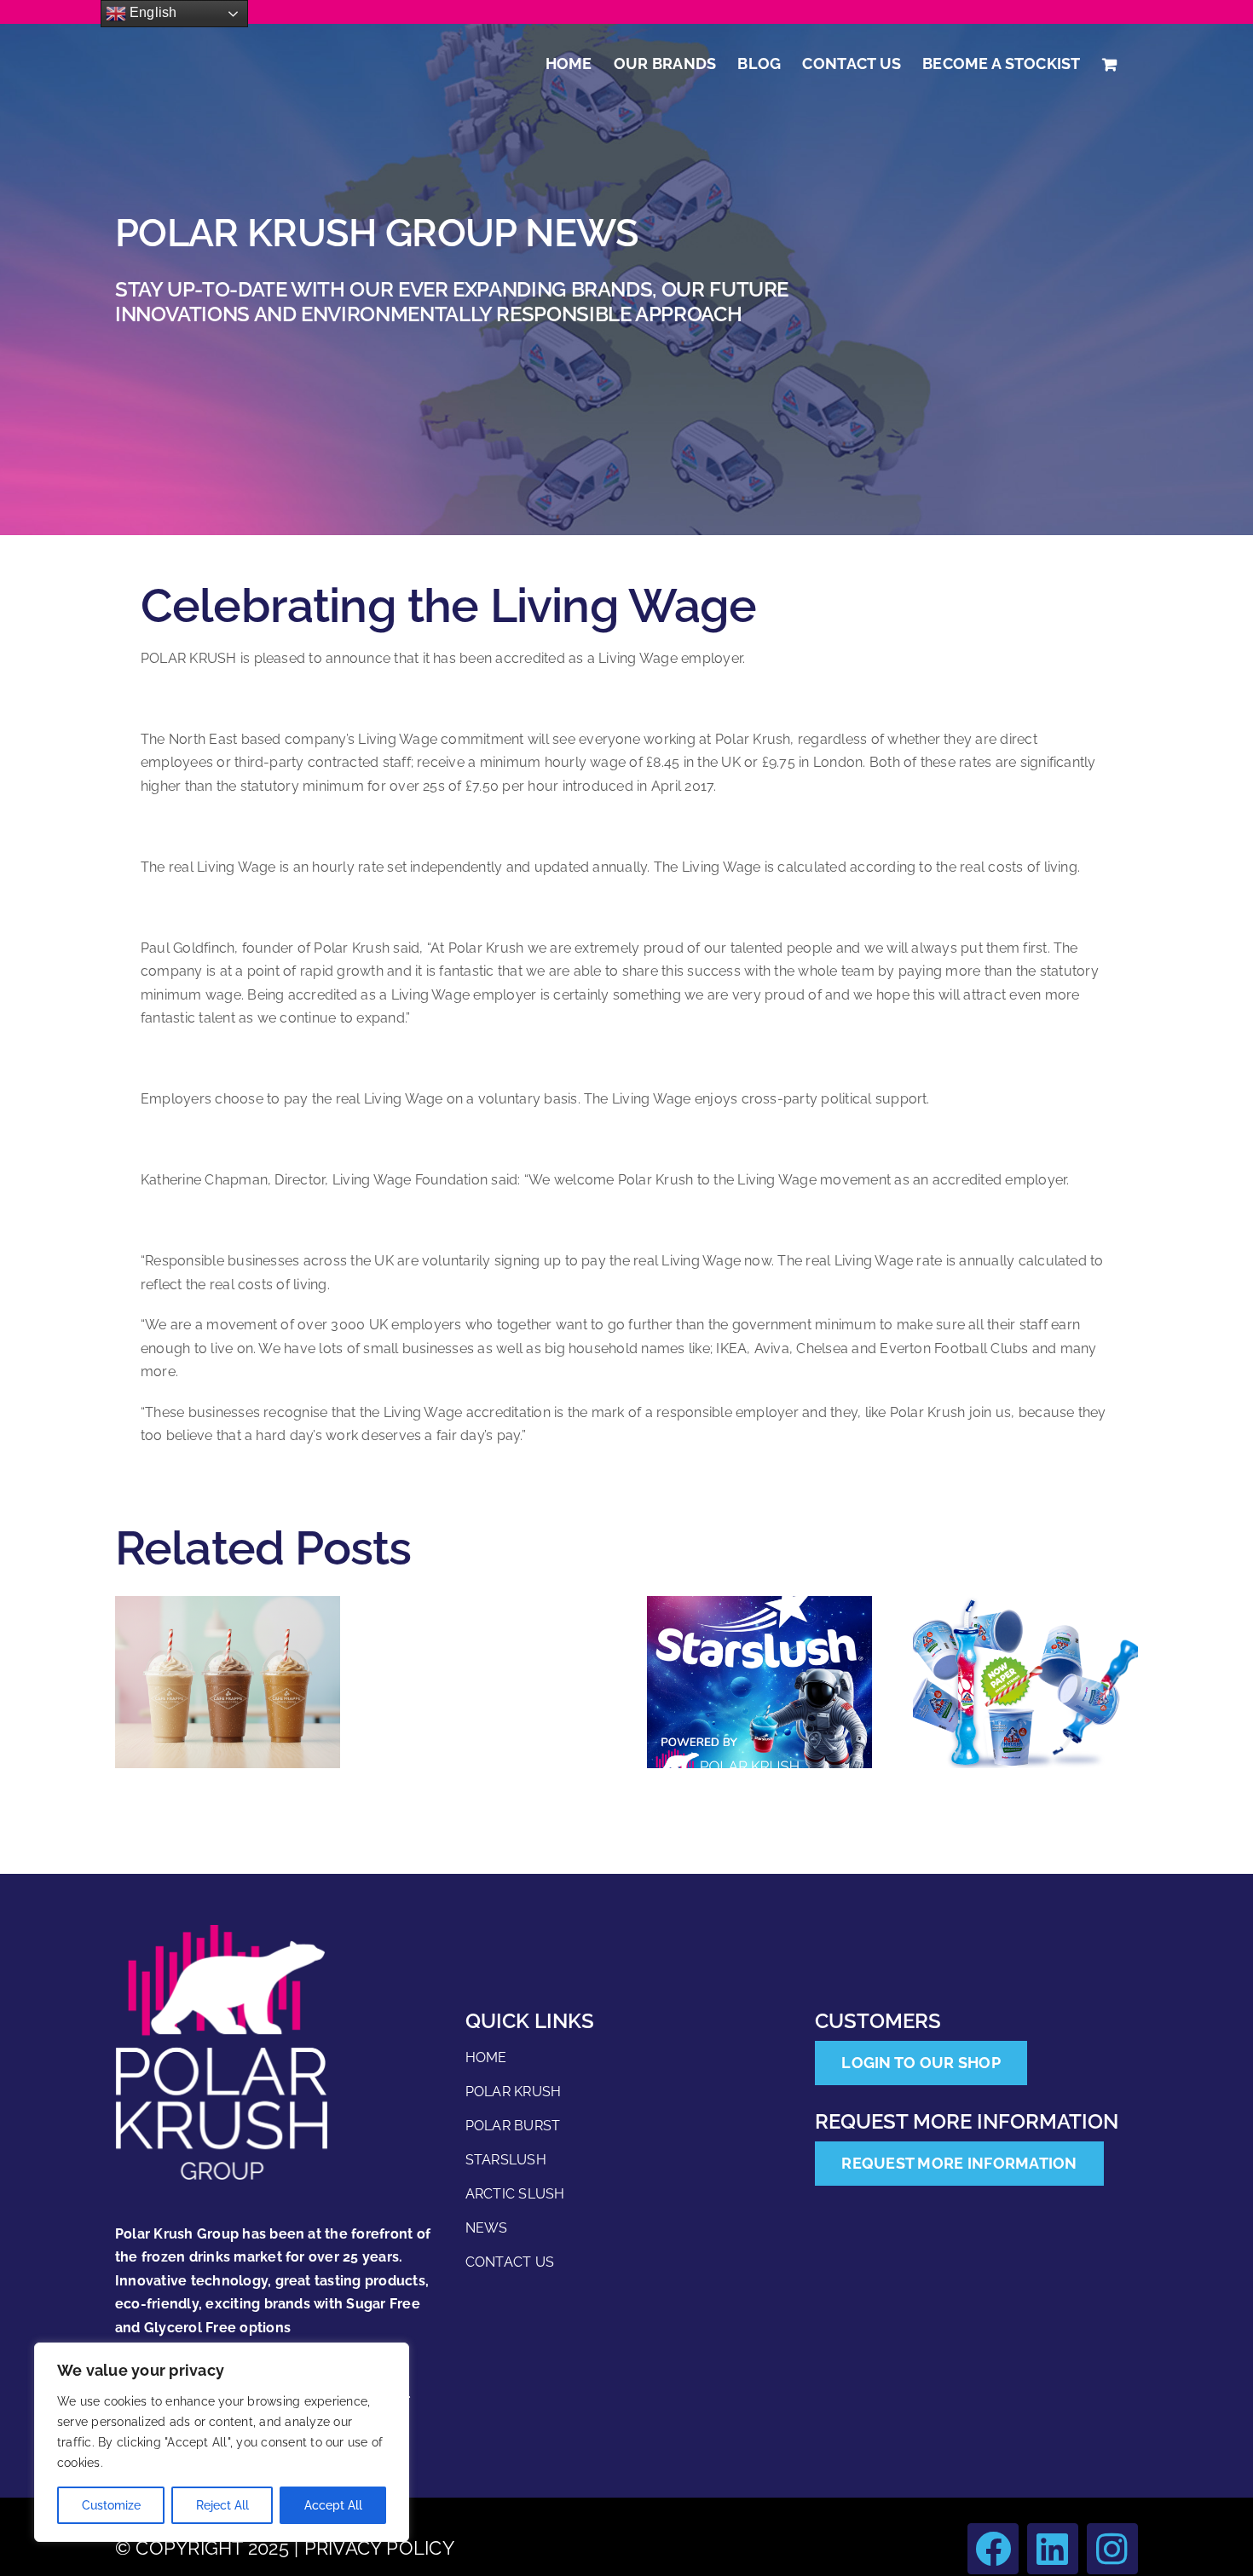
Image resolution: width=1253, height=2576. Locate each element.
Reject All (222, 2505)
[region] (222, 2442)
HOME (486, 2057)
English (152, 12)
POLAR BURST (513, 2126)
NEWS (487, 2228)
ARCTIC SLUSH (515, 2194)
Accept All (333, 2505)
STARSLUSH (506, 2160)
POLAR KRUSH (514, 2092)
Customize (111, 2505)
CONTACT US (510, 2262)
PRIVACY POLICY (379, 2548)
